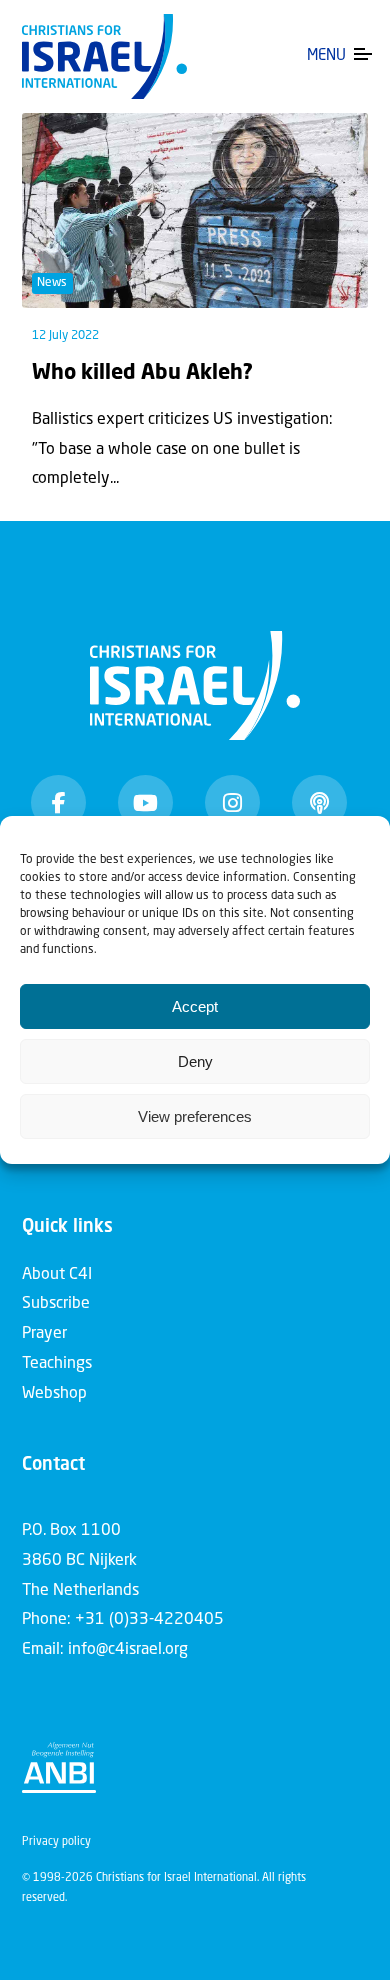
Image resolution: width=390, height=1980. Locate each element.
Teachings (57, 1364)
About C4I (57, 1275)
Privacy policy (56, 1842)
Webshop (54, 1394)
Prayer (44, 1334)
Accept (195, 1006)
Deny (195, 1061)
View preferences (195, 1116)
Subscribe (56, 1304)
